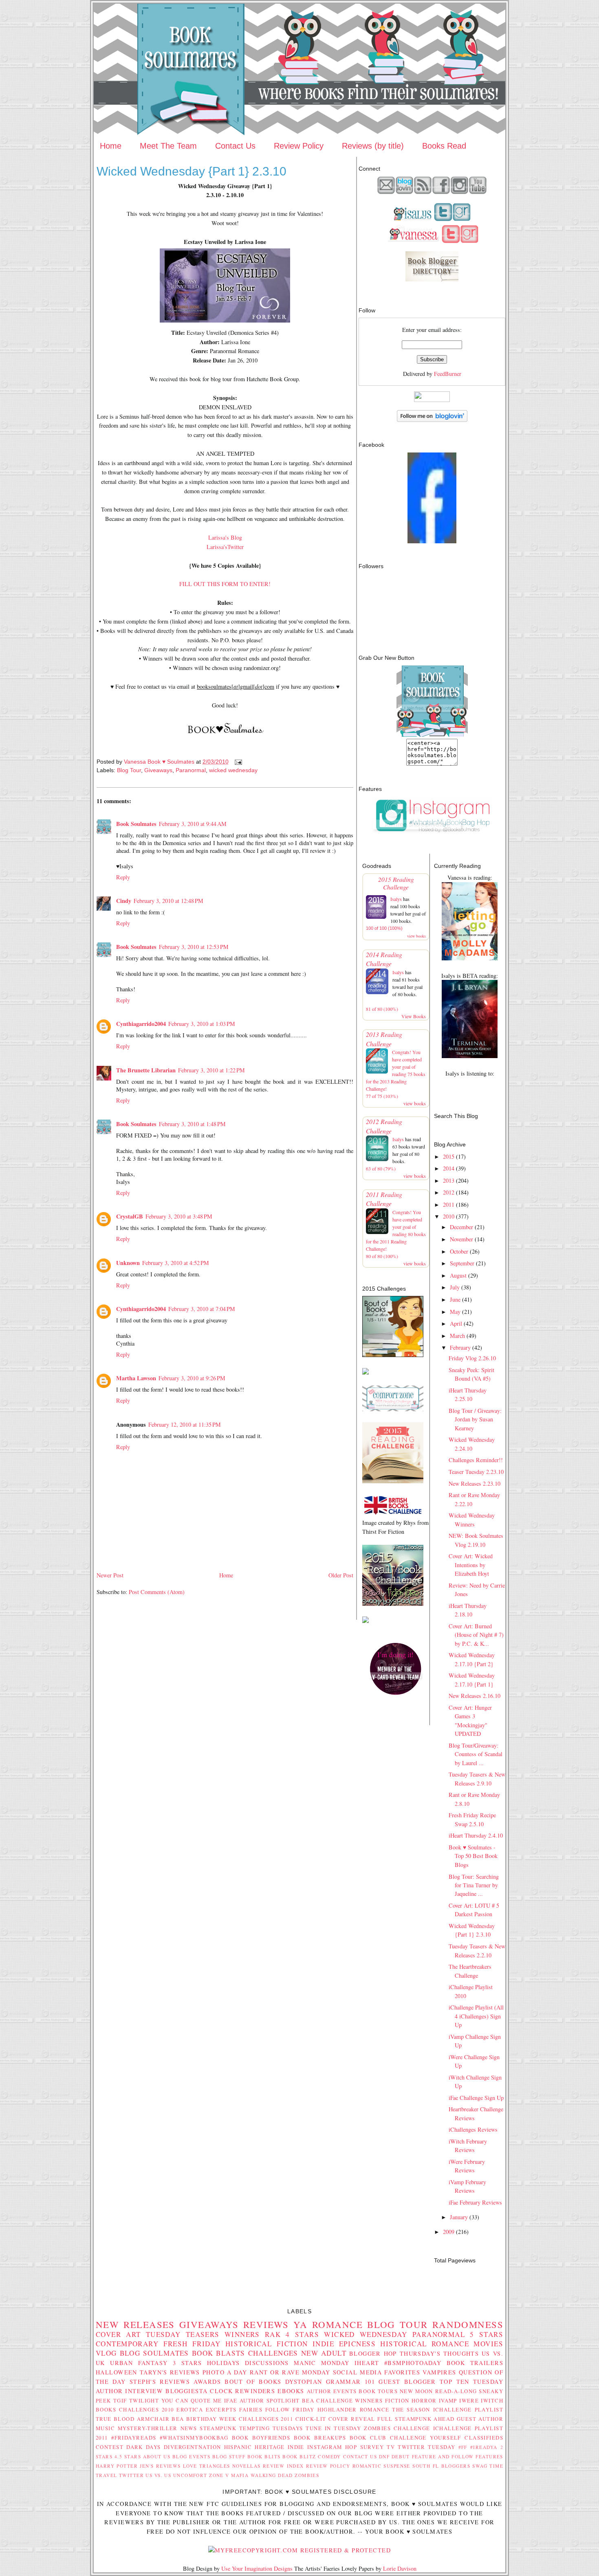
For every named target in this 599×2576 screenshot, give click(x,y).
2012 (449, 1192)
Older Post (341, 1575)
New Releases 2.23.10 (475, 1483)
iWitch (492, 2400)
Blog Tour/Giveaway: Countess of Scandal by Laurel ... (476, 1754)
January (459, 2217)
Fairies (251, 2409)
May (455, 1312)
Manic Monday (322, 2363)
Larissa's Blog (225, 537)
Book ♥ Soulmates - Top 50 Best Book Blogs (473, 1856)
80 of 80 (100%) (382, 1256)
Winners (242, 2334)
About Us (157, 2456)
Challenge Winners (349, 2400)
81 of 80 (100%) (382, 1009)
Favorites (402, 2372)
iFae (231, 2400)
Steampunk (218, 2428)
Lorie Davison (400, 2568)
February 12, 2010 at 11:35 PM (185, 1424)
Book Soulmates (136, 824)
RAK (273, 2334)
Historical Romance (425, 2344)
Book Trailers (475, 2363)
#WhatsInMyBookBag (194, 2438)
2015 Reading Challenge (396, 883)
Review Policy (299, 146)
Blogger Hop (373, 2353)
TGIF (120, 2400)
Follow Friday (290, 2409)
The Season (411, 2409)
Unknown (128, 1263)
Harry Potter (117, 2466)
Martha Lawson (136, 1378)
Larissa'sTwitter (225, 547)
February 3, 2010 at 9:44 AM (193, 824)
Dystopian (304, 2382)
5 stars (487, 2334)
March (457, 1336)
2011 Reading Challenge (384, 1199)
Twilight (144, 2400)
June (455, 1299)
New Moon (416, 2391)
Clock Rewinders (242, 2391)
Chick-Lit (311, 2419)
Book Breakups (320, 2438)
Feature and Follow (443, 2456)
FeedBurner (448, 374)
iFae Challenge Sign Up (476, 2098)
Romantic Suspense (381, 2466)
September (462, 1263)
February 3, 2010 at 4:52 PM (176, 1263)
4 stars (302, 2334)
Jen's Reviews (160, 2466)
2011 (449, 1205)
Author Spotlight (270, 2400)
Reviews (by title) (373, 146)
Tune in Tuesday (333, 2428)
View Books (414, 1016)
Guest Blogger (407, 2382)
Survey (372, 2447)
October (459, 1251)
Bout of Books (253, 2382)
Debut (401, 2456)
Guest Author (480, 2419)
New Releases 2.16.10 (475, 1696)
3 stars (187, 2363)
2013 (449, 1180)
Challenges (273, 2353)
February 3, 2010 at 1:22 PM (211, 1070)
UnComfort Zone (198, 2475)
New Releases (135, 2324)
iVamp (448, 2400)
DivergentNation (192, 2447)
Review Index (283, 2466)
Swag (480, 2466)
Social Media (358, 2372)
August (458, 1275)
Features (489, 2456)
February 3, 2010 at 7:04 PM (202, 1309)
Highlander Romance (353, 2409)
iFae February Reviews (475, 2202)
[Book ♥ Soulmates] (432, 541)
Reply (123, 877)
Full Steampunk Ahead (416, 2419)
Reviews (266, 2324)
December (461, 1227)
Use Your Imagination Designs (257, 2568)
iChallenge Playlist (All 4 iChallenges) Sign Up (476, 2016)
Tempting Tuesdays (271, 2428)
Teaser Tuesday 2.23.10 (476, 1472)
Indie (296, 2447)
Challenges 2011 (266, 2419)
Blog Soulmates (154, 2353)
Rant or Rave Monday (290, 2372)
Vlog (106, 2353)
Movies (488, 2344)
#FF (463, 2447)
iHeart (367, 2363)
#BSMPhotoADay (413, 2363)
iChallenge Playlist (468, 2409)
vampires (439, 2372)
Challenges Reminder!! (476, 1460)
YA (301, 2324)
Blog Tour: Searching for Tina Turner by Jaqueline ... (474, 1885)
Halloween (117, 2372)
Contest (110, 2447)
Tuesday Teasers (183, 2334)
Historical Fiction (267, 2344)
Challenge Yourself (426, 2438)
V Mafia (237, 2475)
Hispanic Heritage (254, 2447)
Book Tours (378, 2391)
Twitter (131, 2475)
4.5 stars (128, 2456)
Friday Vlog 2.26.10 (472, 1358)
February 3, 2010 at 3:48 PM (179, 1216)
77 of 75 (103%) (382, 1096)
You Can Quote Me (192, 2400)
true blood (115, 2419)
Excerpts (221, 2409)
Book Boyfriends (261, 2438)
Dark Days (144, 2447)
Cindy (124, 901)
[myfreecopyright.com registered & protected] (299, 2550)
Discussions (267, 2363)
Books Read (444, 146)
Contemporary (127, 2344)
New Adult (324, 2353)
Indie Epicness (344, 2344)
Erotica (190, 2409)
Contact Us (235, 146)
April (456, 1323)
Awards (207, 2382)
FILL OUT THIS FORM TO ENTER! (225, 584)
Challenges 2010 (146, 2409)
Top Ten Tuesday (471, 2382)
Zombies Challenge (397, 2428)
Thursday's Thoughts (439, 2353)
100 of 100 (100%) (384, 928)
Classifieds (484, 2438)
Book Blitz (299, 2456)
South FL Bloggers (441, 2466)
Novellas (246, 2466)
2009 (449, 2232)
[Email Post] (238, 762)
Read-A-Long (456, 2391)
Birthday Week (211, 2419)
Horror (424, 2400)
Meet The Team (168, 146)
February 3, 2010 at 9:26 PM (192, 1378)
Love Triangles (207, 2466)
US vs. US (158, 2475)
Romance (337, 2324)
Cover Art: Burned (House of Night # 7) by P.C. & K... (476, 1635)
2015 (449, 1156)
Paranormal (191, 770)
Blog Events (191, 2456)
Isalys (396, 899)
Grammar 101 (351, 2382)
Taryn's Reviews (170, 2372)
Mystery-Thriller (148, 2428)
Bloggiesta (186, 2391)
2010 (449, 1216)
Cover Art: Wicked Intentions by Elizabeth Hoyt (471, 1565)
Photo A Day (225, 2372)
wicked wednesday (233, 770)
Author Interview (129, 2391)
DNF (384, 2456)
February (460, 1347)
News (189, 2428)
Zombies (307, 2475)
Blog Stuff (229, 2456)
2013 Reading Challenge (384, 1039)
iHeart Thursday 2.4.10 (476, 1835)
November (461, 1239)
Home (111, 146)
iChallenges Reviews (473, 2129)
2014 (449, 1168)
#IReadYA (484, 2447)
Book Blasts (219, 2353)
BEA (308, 2400)
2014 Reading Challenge (384, 959)
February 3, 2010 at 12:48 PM (168, 901)
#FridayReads (134, 2438)
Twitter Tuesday (426, 2447)
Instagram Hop (332, 2447)
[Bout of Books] (393, 1355)
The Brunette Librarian (146, 1070)
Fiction (397, 2400)
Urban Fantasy (139, 2363)
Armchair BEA (161, 2419)
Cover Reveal (352, 2419)
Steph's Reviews (160, 2382)
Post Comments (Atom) (157, 1592)
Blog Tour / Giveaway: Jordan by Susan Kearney (475, 1419)
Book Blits (264, 2456)
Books (106, 2409)
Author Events (332, 2391)
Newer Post (110, 1575)
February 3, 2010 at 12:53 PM (194, 947)
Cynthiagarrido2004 (141, 1024)
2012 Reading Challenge (384, 1126)
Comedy (329, 2456)
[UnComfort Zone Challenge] (393, 1409)
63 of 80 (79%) (381, 1168)
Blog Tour (129, 770)
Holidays (223, 2363)
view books (416, 936)
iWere (469, 2400)
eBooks (291, 2391)
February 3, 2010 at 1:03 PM (202, 1024)
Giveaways (158, 770)
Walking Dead (272, 2475)
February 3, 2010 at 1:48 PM (192, 1124)
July (455, 1287)
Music (105, 2428)
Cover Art (118, 2334)
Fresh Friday (192, 2344)
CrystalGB (130, 1216)
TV (391, 2447)
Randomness (468, 2324)
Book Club (368, 2438)
